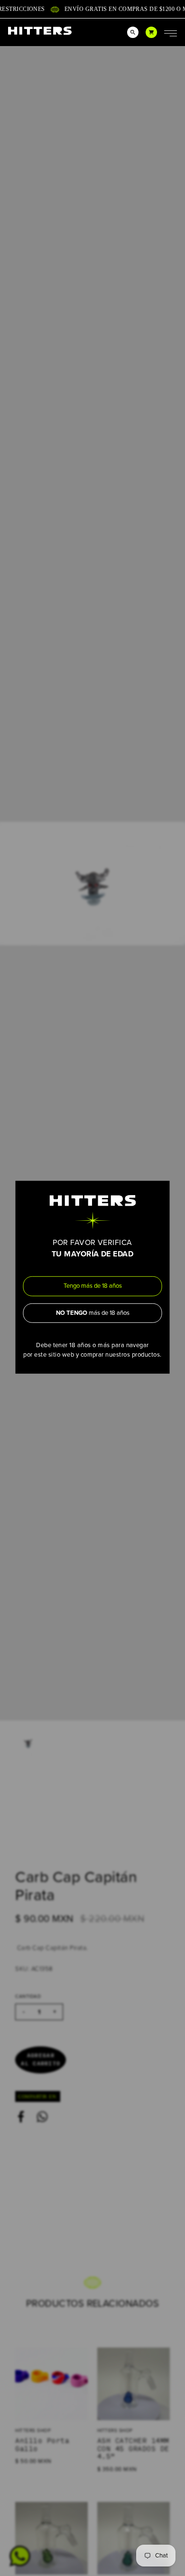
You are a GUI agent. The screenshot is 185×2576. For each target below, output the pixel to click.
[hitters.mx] (40, 31)
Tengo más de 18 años (93, 1286)
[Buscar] (133, 32)
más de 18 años (93, 1312)
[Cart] (151, 32)
